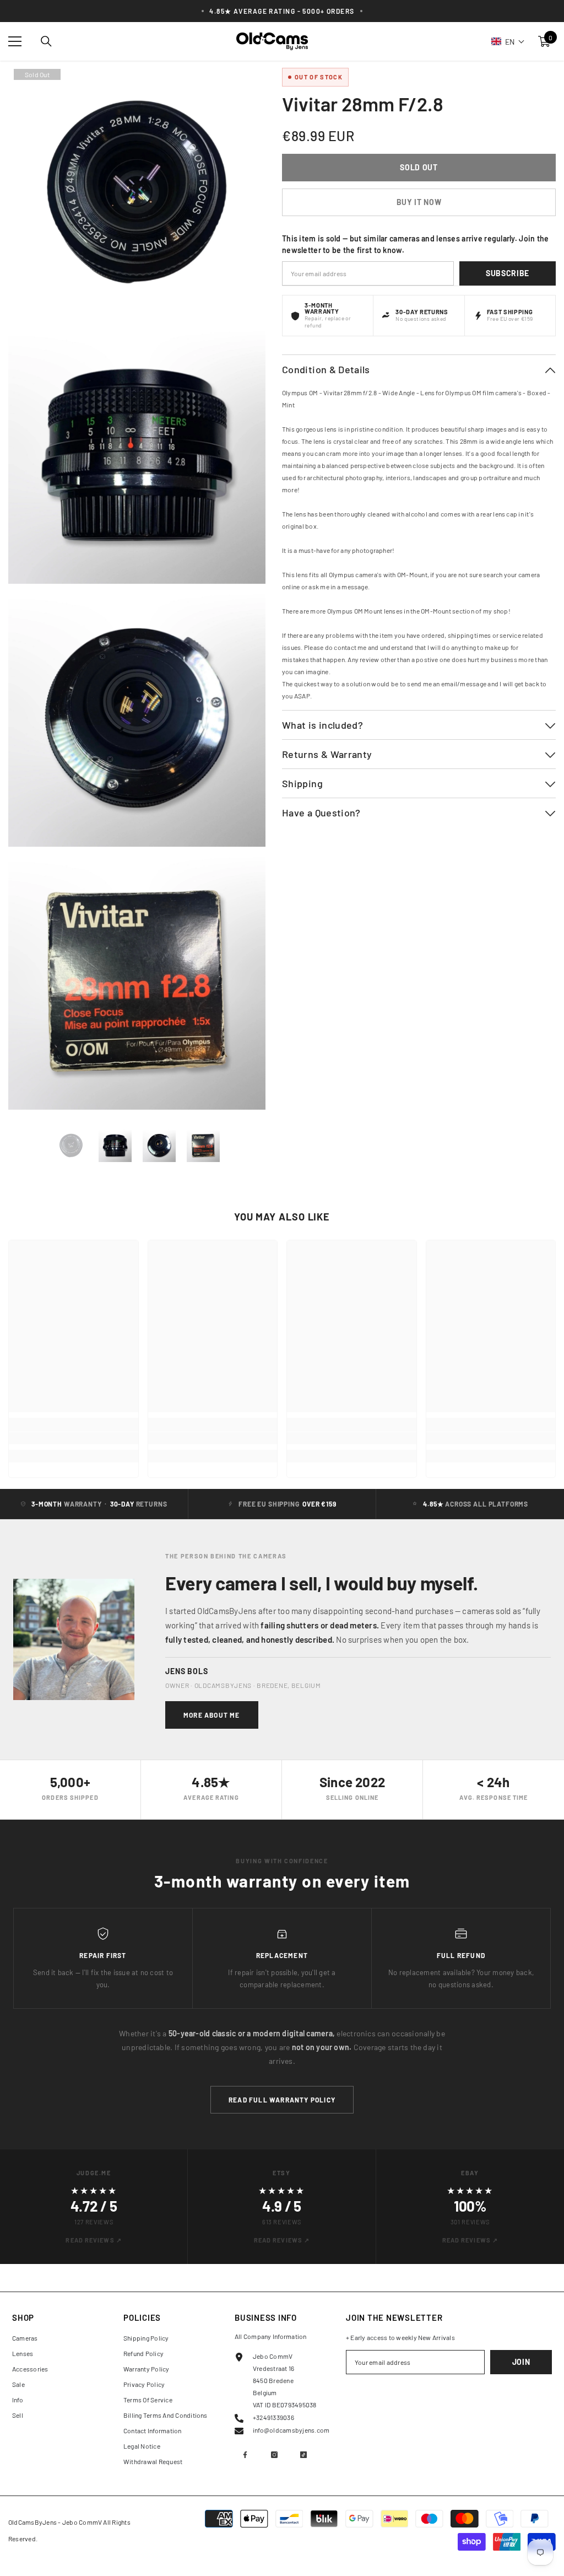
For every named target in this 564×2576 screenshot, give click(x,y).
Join (521, 2362)
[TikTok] (303, 2455)
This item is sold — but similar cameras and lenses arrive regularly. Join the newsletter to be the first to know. (416, 244)
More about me (212, 1715)
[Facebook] (245, 2455)
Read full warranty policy (282, 2100)
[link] (74, 1438)
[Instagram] (274, 2455)
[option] (71, 1146)
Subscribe (508, 273)
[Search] (46, 41)
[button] (508, 41)
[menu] (15, 41)
